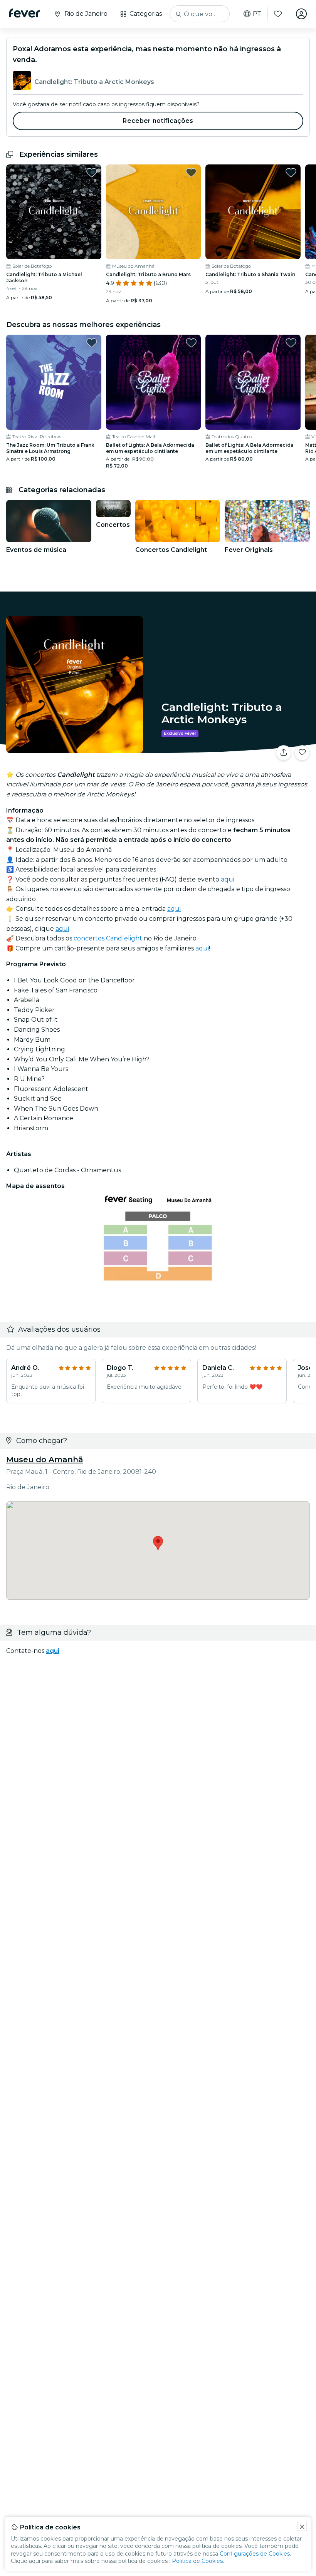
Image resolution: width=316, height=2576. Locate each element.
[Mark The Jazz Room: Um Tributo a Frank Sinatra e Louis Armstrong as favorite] (92, 343)
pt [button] (257, 14)
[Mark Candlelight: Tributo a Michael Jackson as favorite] (92, 173)
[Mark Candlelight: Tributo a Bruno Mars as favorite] (191, 173)
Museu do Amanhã (45, 1460)
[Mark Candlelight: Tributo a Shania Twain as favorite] (291, 173)
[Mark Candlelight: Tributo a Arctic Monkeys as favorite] (302, 753)
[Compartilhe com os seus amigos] (284, 753)
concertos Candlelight (108, 938)
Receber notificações (158, 121)
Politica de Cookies (197, 2561)
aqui (228, 879)
